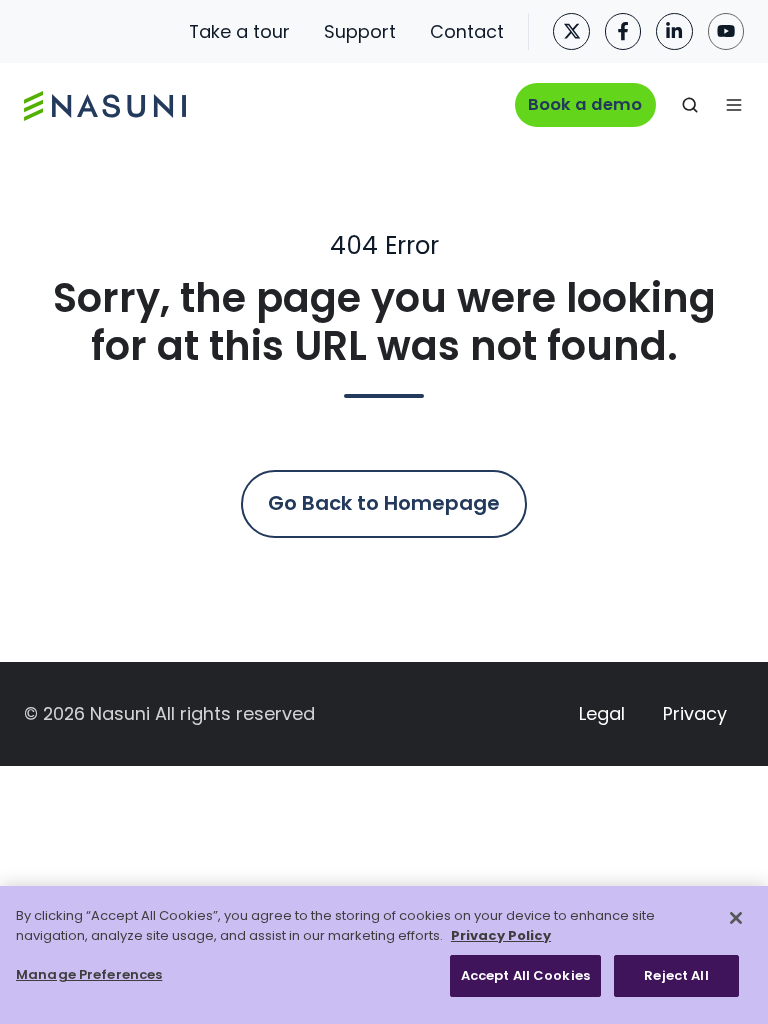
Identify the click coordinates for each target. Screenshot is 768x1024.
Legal (602, 713)
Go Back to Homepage (384, 503)
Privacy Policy (501, 935)
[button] (690, 105)
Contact (467, 31)
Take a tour (239, 31)
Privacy (695, 713)
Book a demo (585, 104)
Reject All (676, 975)
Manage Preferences (89, 974)
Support (360, 31)
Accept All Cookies (525, 975)
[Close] (736, 918)
